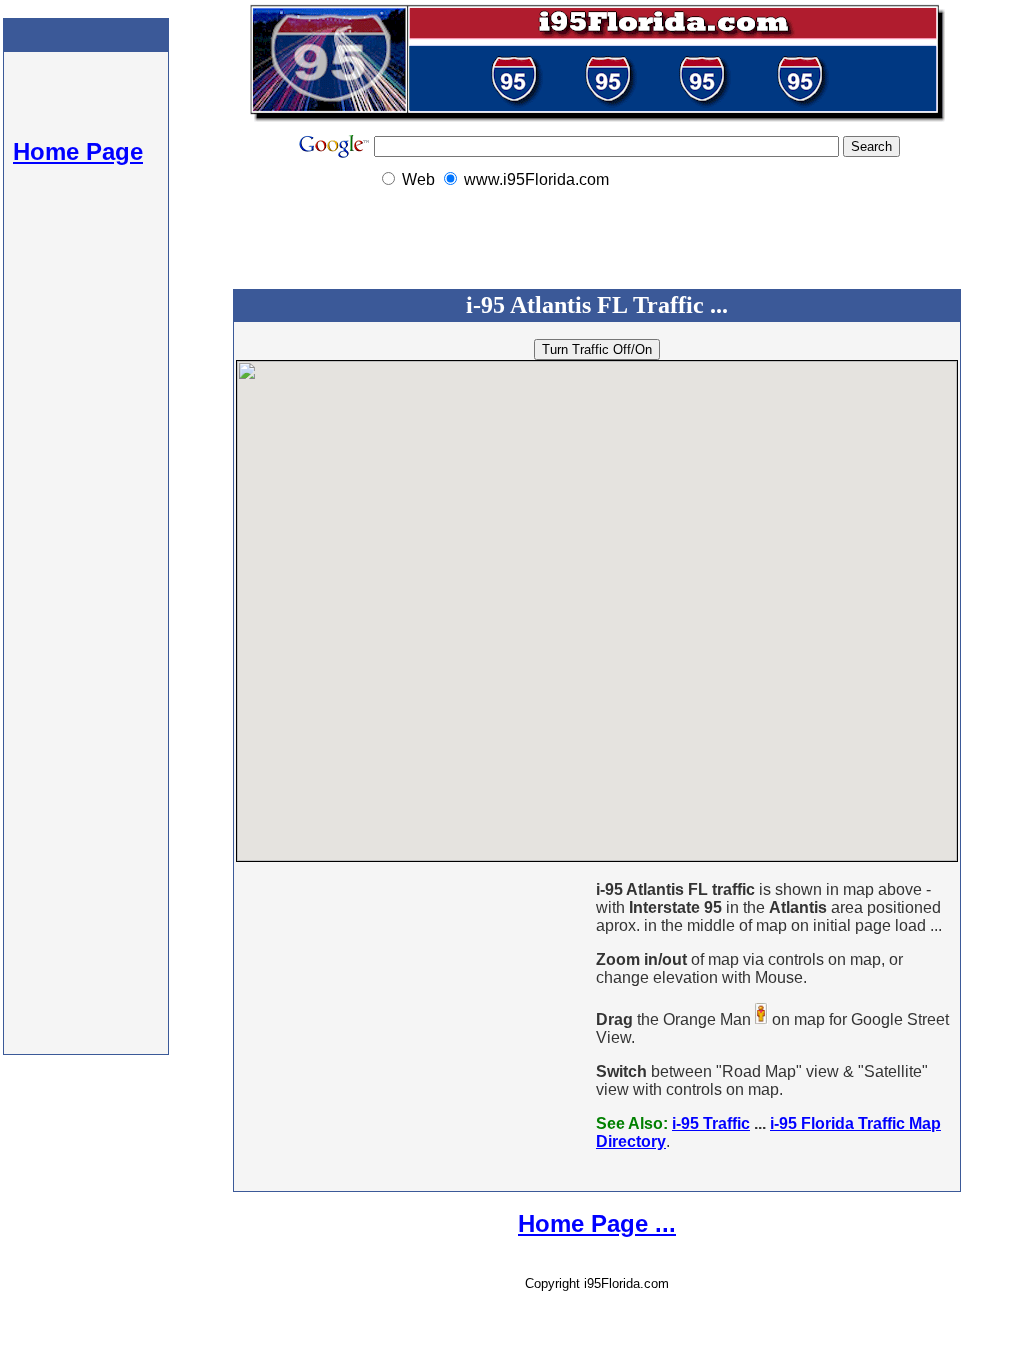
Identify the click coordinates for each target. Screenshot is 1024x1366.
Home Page (78, 151)
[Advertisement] (86, 690)
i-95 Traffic (711, 1123)
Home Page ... (597, 1223)
